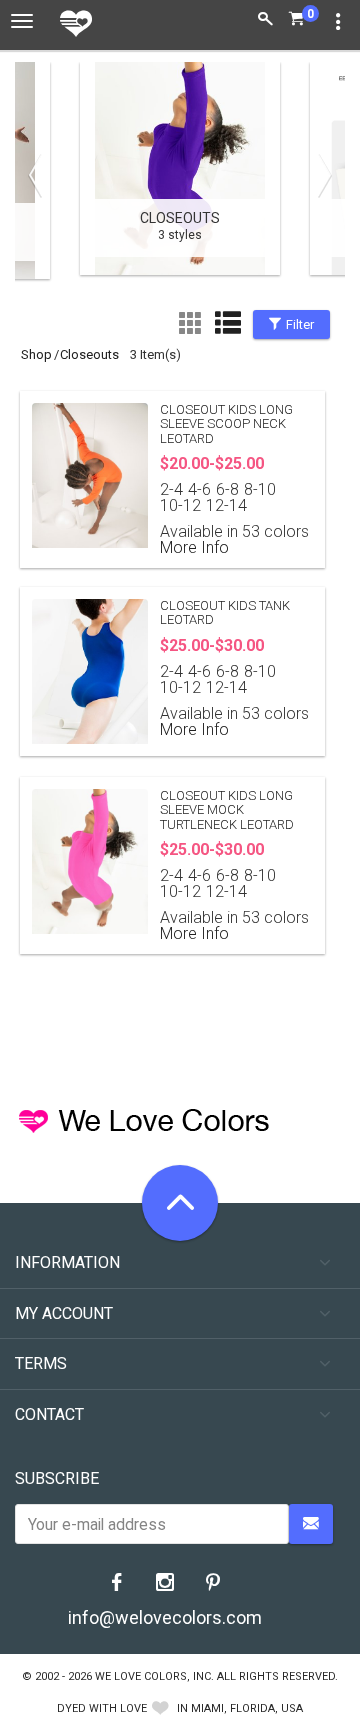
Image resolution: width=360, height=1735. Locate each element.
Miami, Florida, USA (247, 1708)
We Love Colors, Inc (153, 1676)
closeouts (89, 354)
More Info (194, 547)
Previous (40, 175)
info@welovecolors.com (165, 1617)
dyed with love (102, 1708)
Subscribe (57, 1478)
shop (36, 354)
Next (320, 175)
